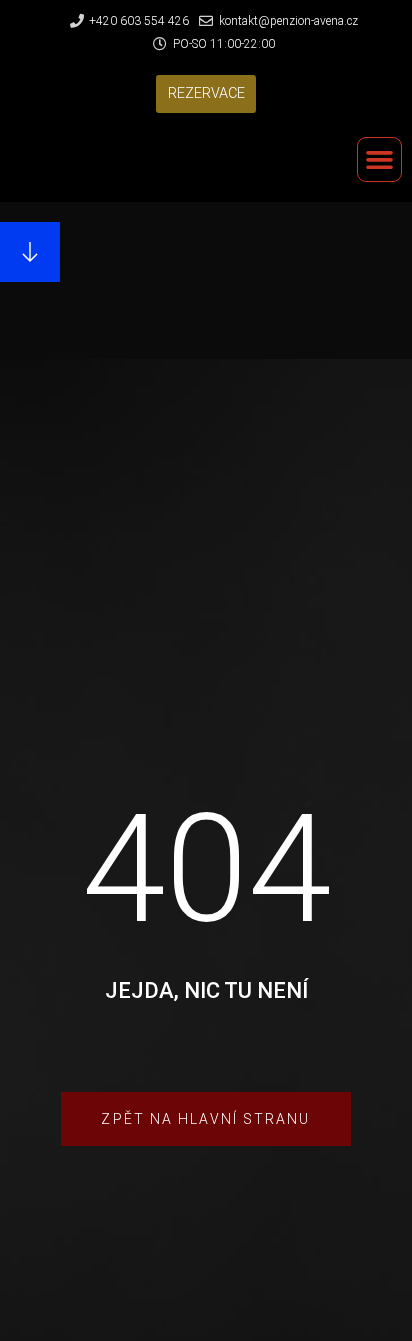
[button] (206, 94)
